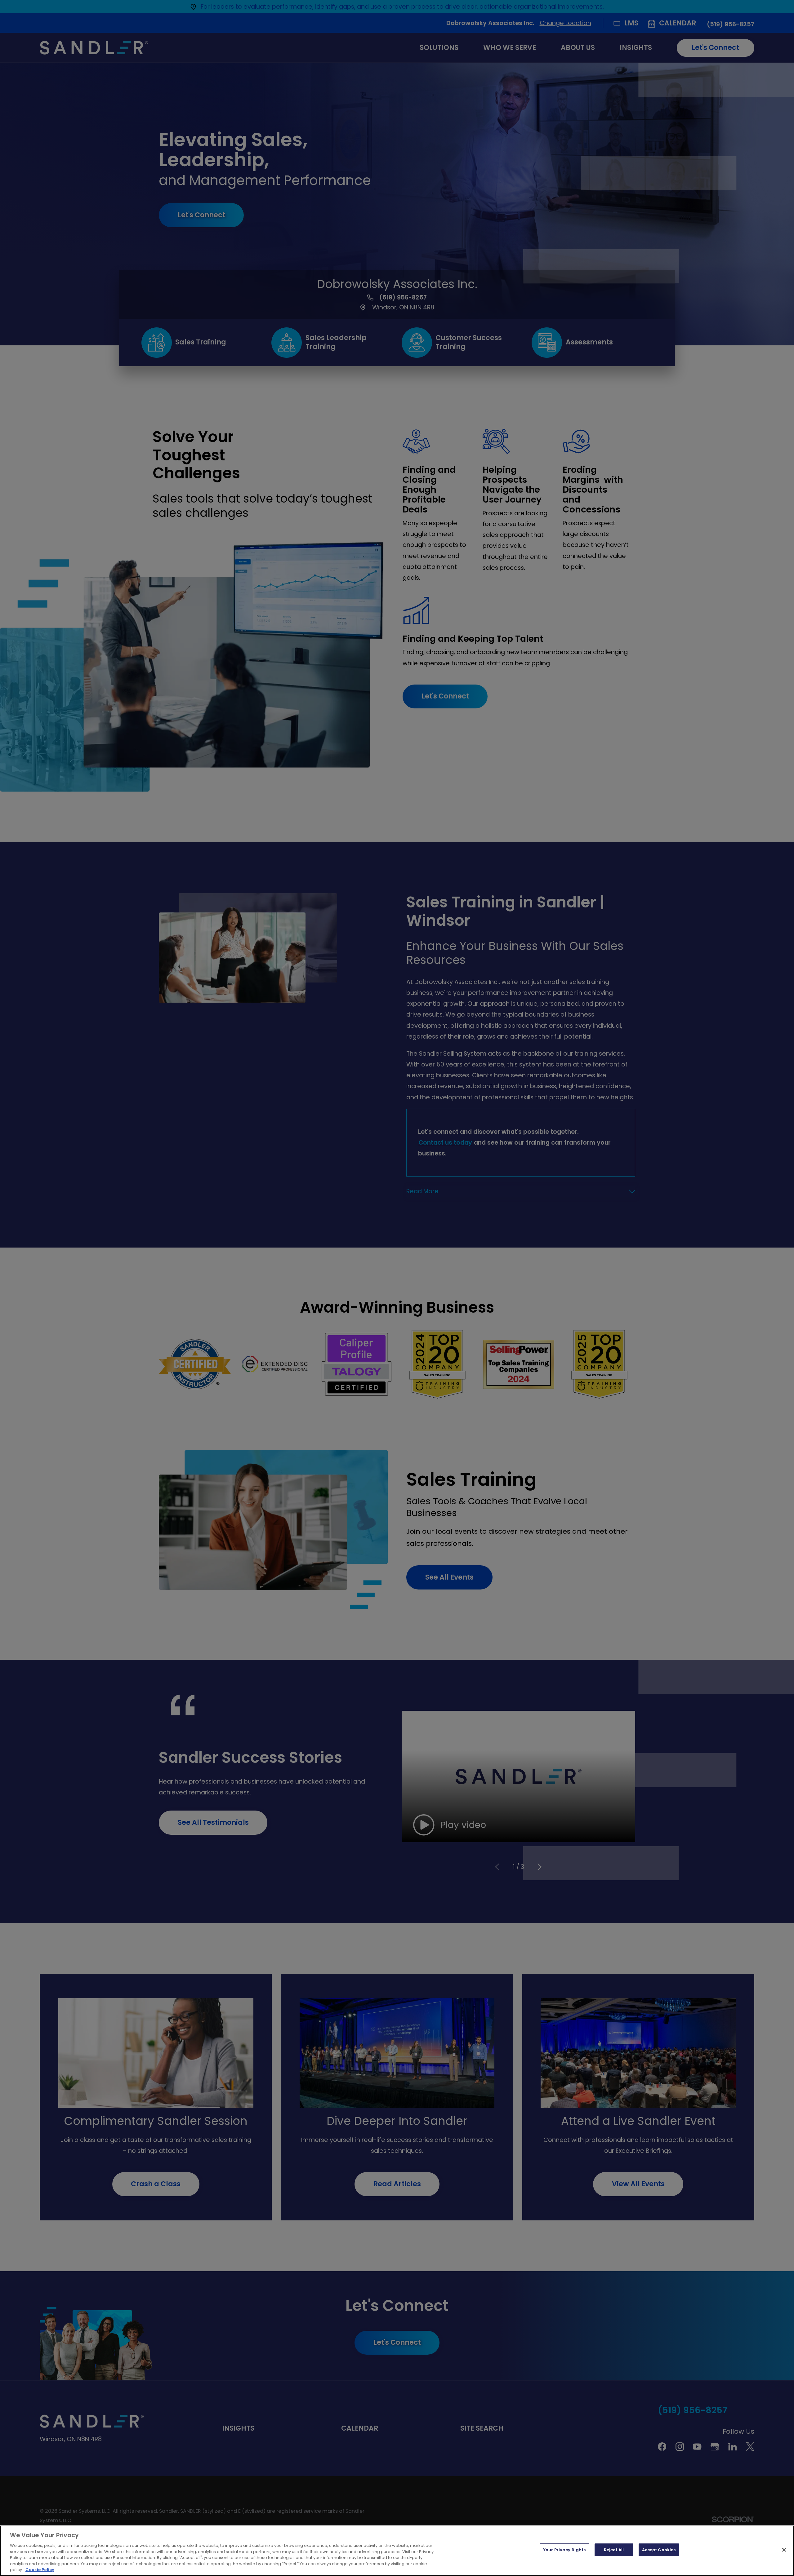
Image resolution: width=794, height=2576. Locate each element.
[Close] (784, 2550)
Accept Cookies (659, 2550)
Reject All (614, 2550)
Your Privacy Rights (564, 2550)
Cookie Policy (40, 2570)
